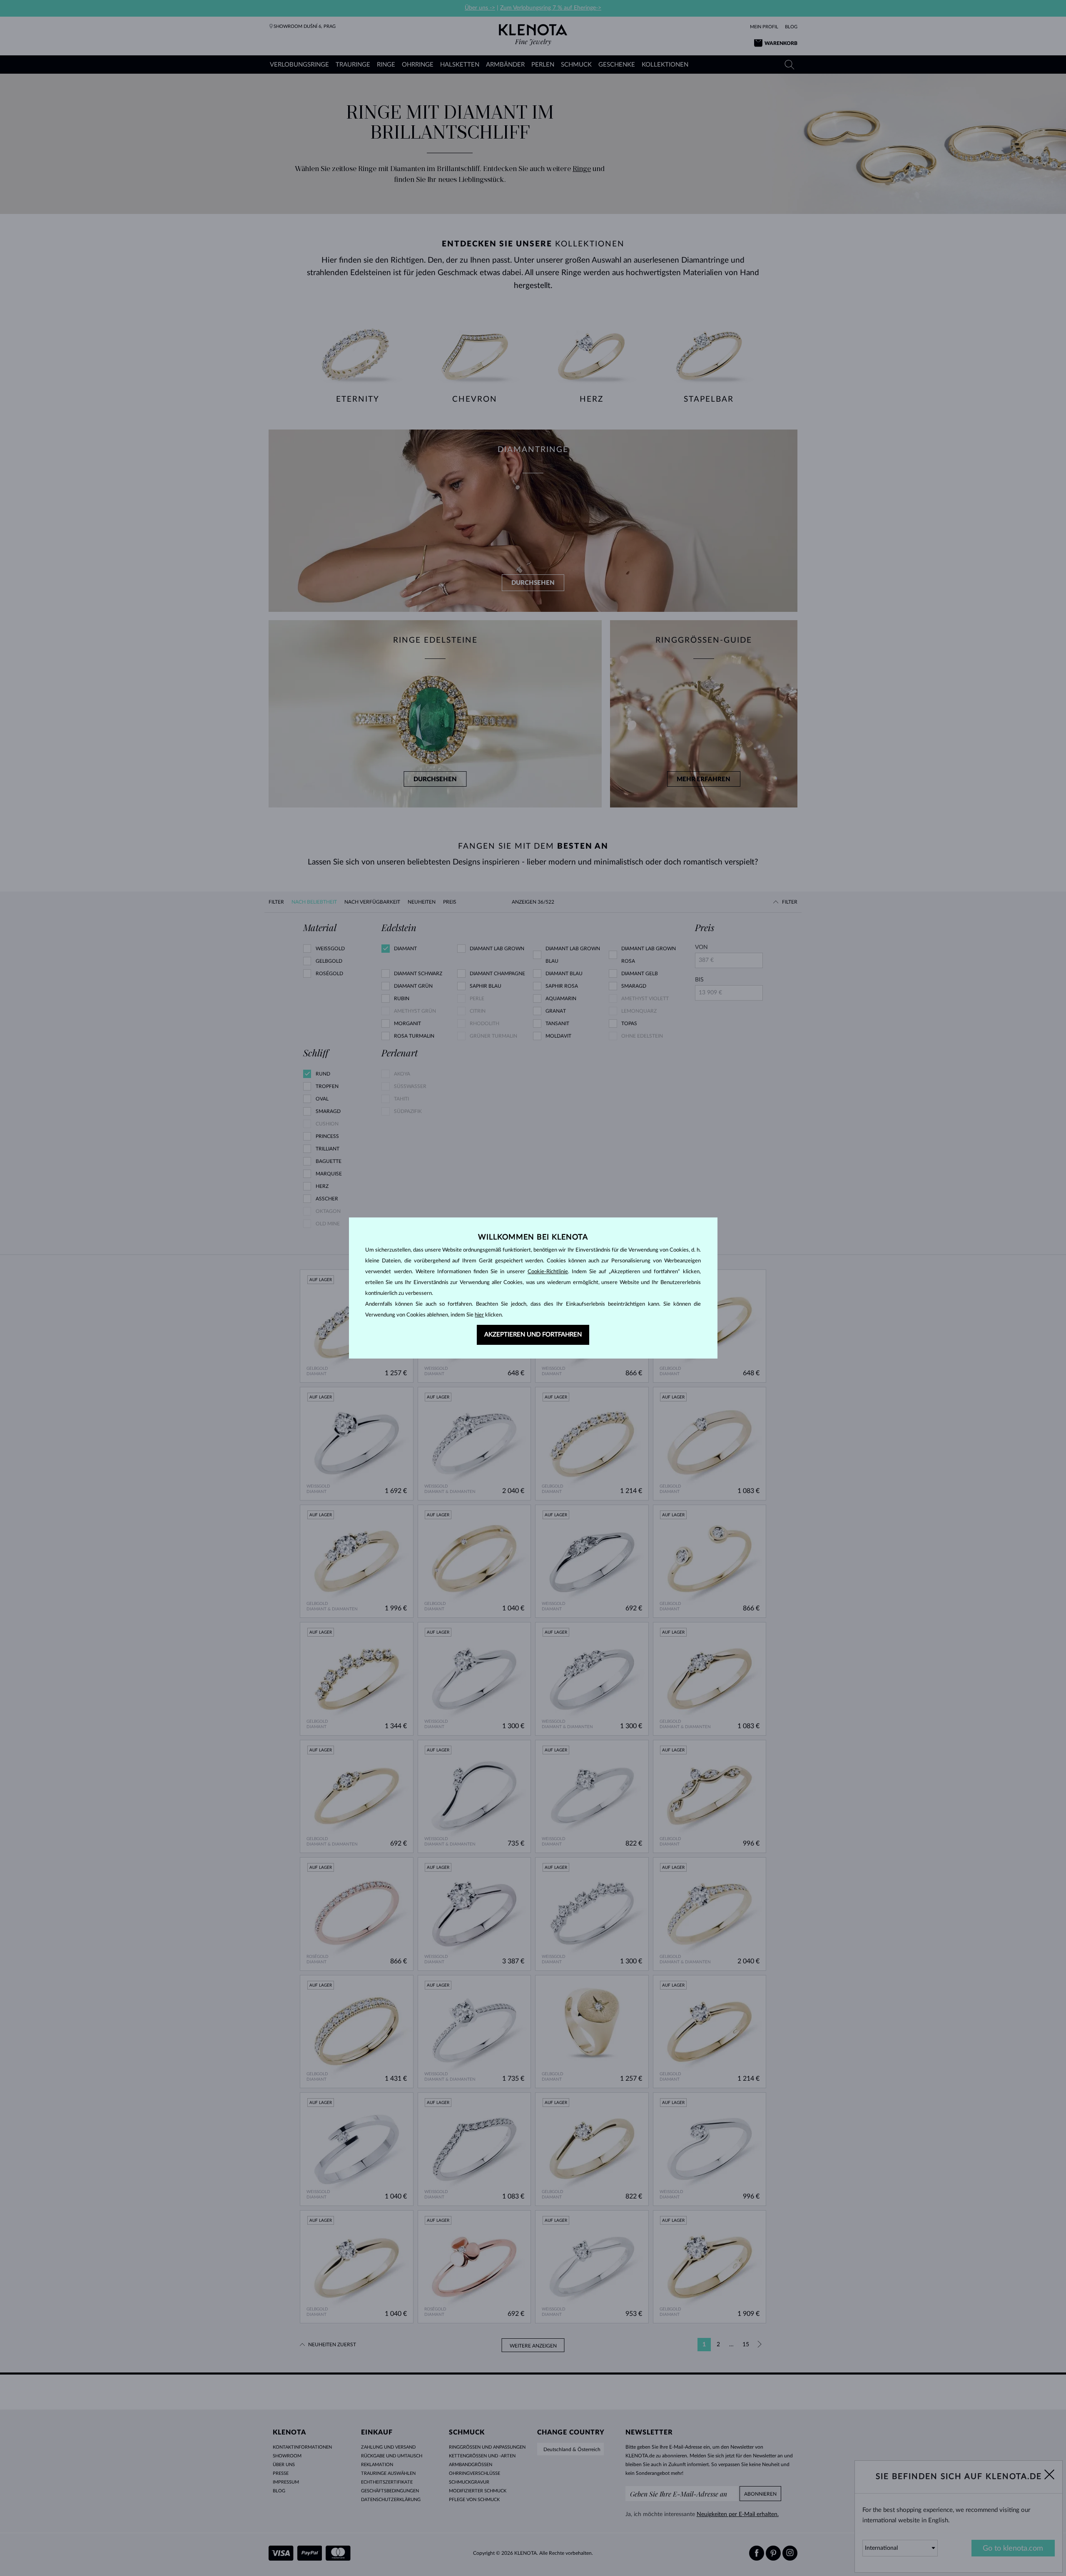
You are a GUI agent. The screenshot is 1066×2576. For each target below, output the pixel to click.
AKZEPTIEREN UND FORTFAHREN (533, 1335)
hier (479, 1315)
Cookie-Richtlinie (548, 1272)
